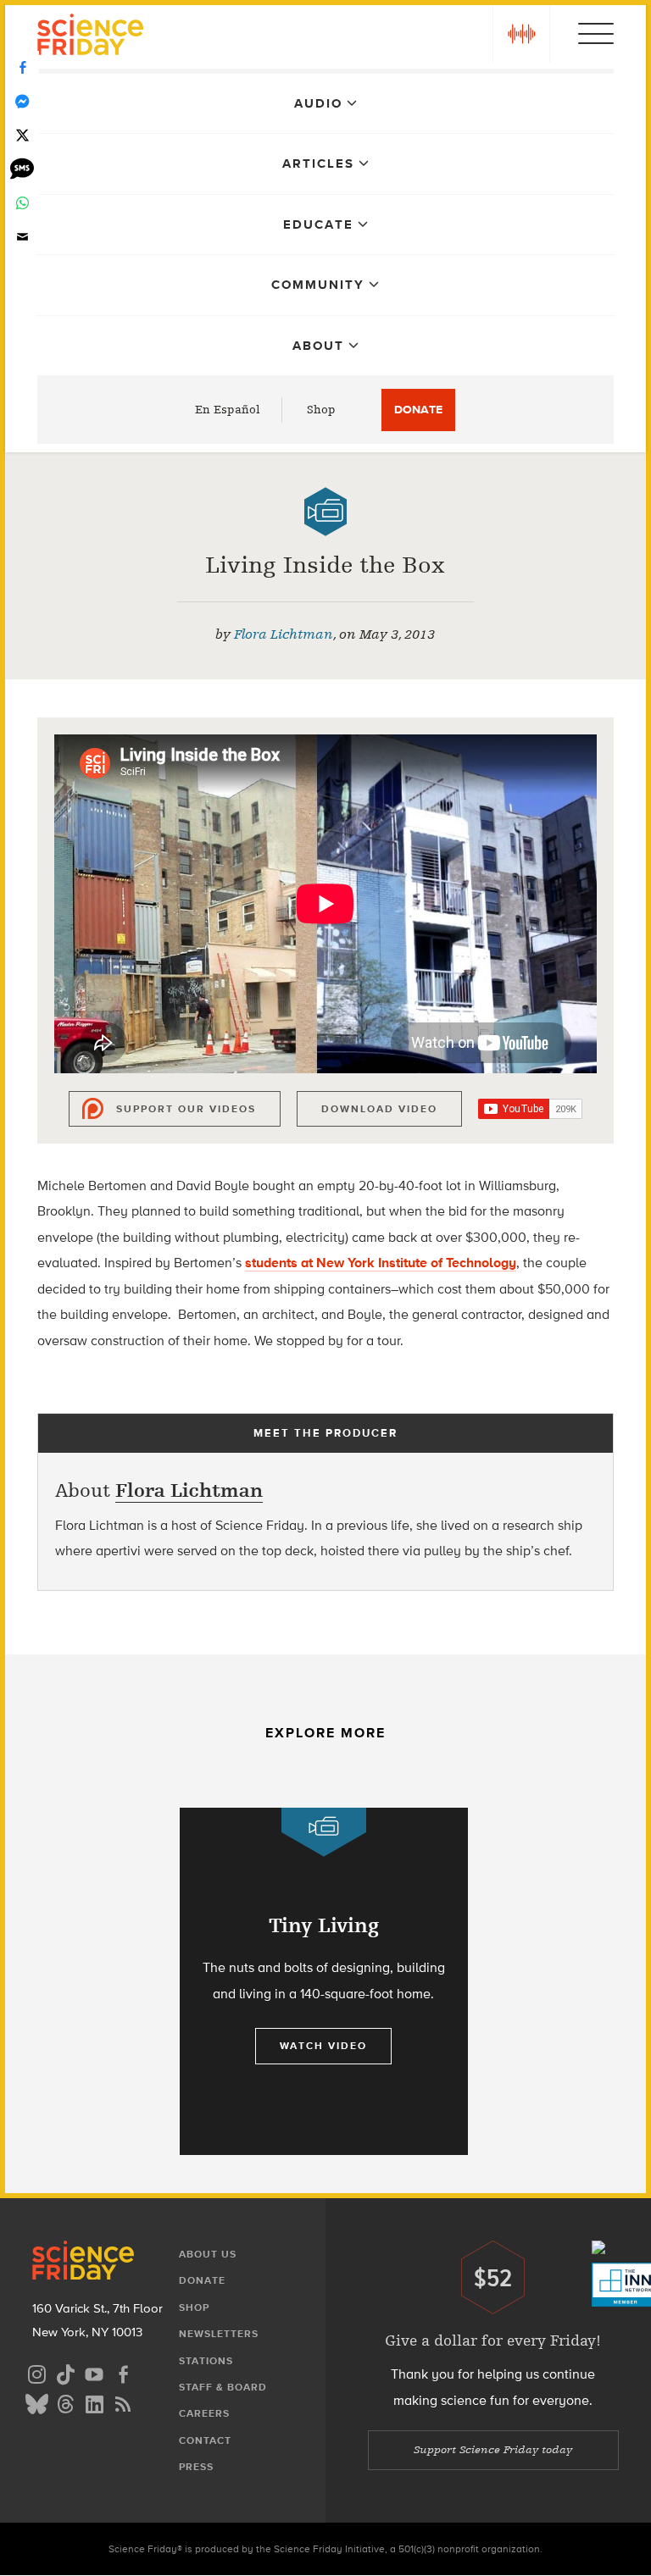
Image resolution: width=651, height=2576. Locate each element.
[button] (521, 34)
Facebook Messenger (22, 102)
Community (318, 285)
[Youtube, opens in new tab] (94, 2372)
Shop (321, 410)
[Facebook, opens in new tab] (123, 2372)
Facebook (22, 68)
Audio (318, 103)
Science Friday (90, 37)
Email (22, 237)
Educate (318, 224)
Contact (205, 2440)
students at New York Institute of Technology (381, 1263)
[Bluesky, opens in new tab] (36, 2402)
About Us (208, 2254)
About (318, 346)
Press (196, 2467)
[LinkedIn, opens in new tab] (94, 2402)
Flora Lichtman (284, 634)
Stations (206, 2361)
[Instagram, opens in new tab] (36, 2372)
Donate (418, 410)
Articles (318, 163)
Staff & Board (223, 2387)
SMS (22, 169)
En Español (228, 410)
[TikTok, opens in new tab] (65, 2372)
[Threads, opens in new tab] (65, 2402)
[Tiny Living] (324, 1981)
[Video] (325, 512)
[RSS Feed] (123, 2402)
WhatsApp (22, 203)
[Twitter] (22, 136)
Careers (204, 2413)
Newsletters (219, 2334)
